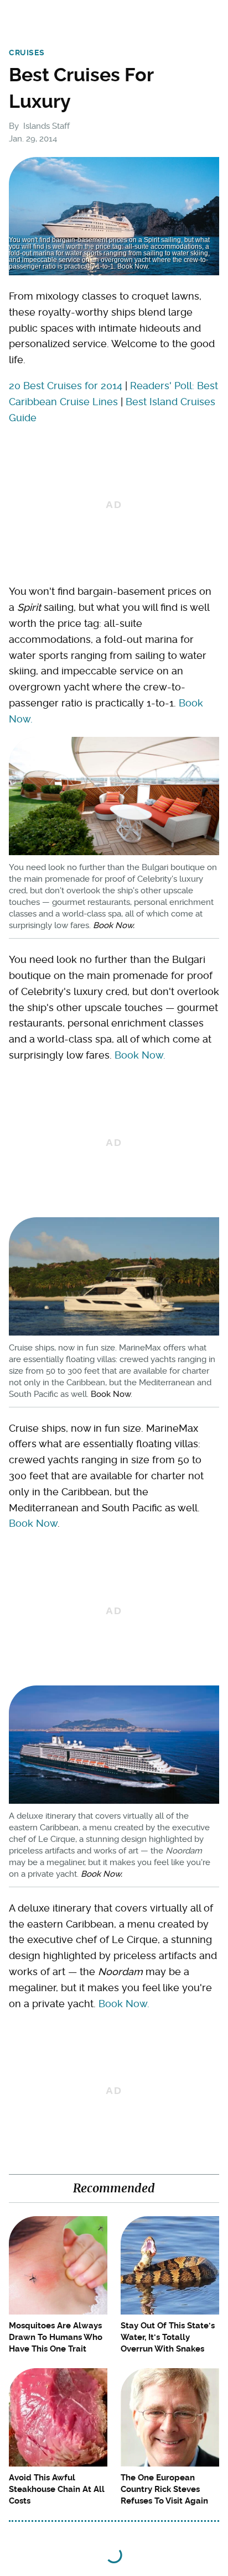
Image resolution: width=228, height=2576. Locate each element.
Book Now (111, 1394)
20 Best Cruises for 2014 (66, 386)
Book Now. (114, 925)
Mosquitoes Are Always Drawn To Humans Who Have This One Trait (56, 2337)
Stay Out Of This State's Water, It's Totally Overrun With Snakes (168, 2337)
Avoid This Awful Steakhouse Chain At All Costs (57, 2489)
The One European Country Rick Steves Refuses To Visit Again (164, 2489)
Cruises (27, 53)
